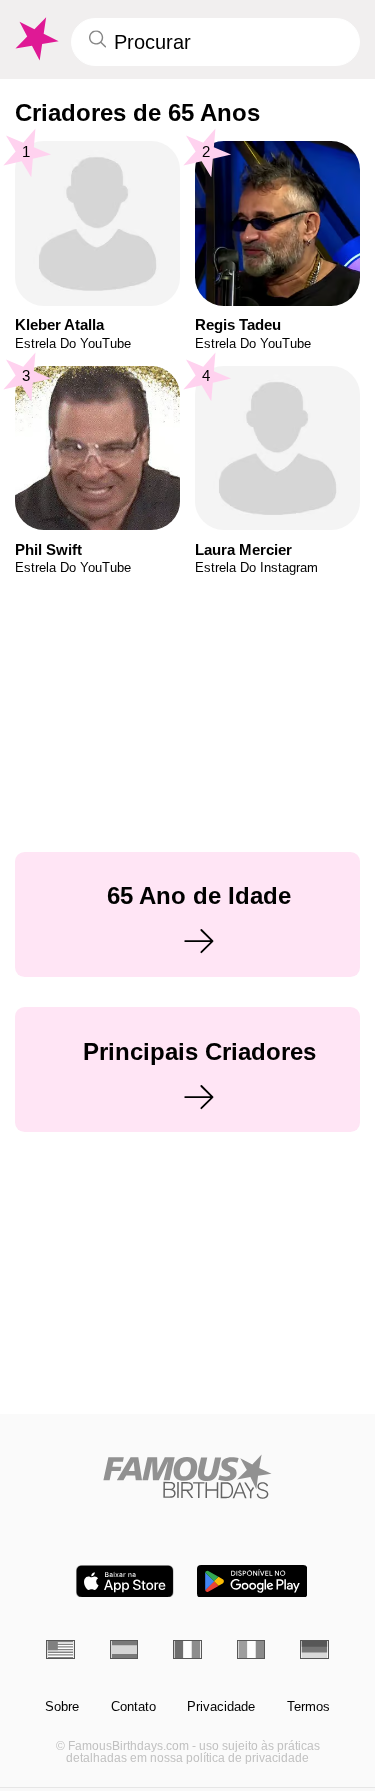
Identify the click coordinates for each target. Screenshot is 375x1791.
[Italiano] (251, 1649)
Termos (308, 1707)
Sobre (62, 1707)
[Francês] (187, 1649)
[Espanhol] (124, 1649)
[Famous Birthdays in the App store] (125, 1581)
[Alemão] (314, 1649)
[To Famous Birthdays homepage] (35, 39)
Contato (133, 1707)
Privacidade (221, 1707)
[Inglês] (60, 1649)
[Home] (187, 1476)
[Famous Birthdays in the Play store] (252, 1581)
